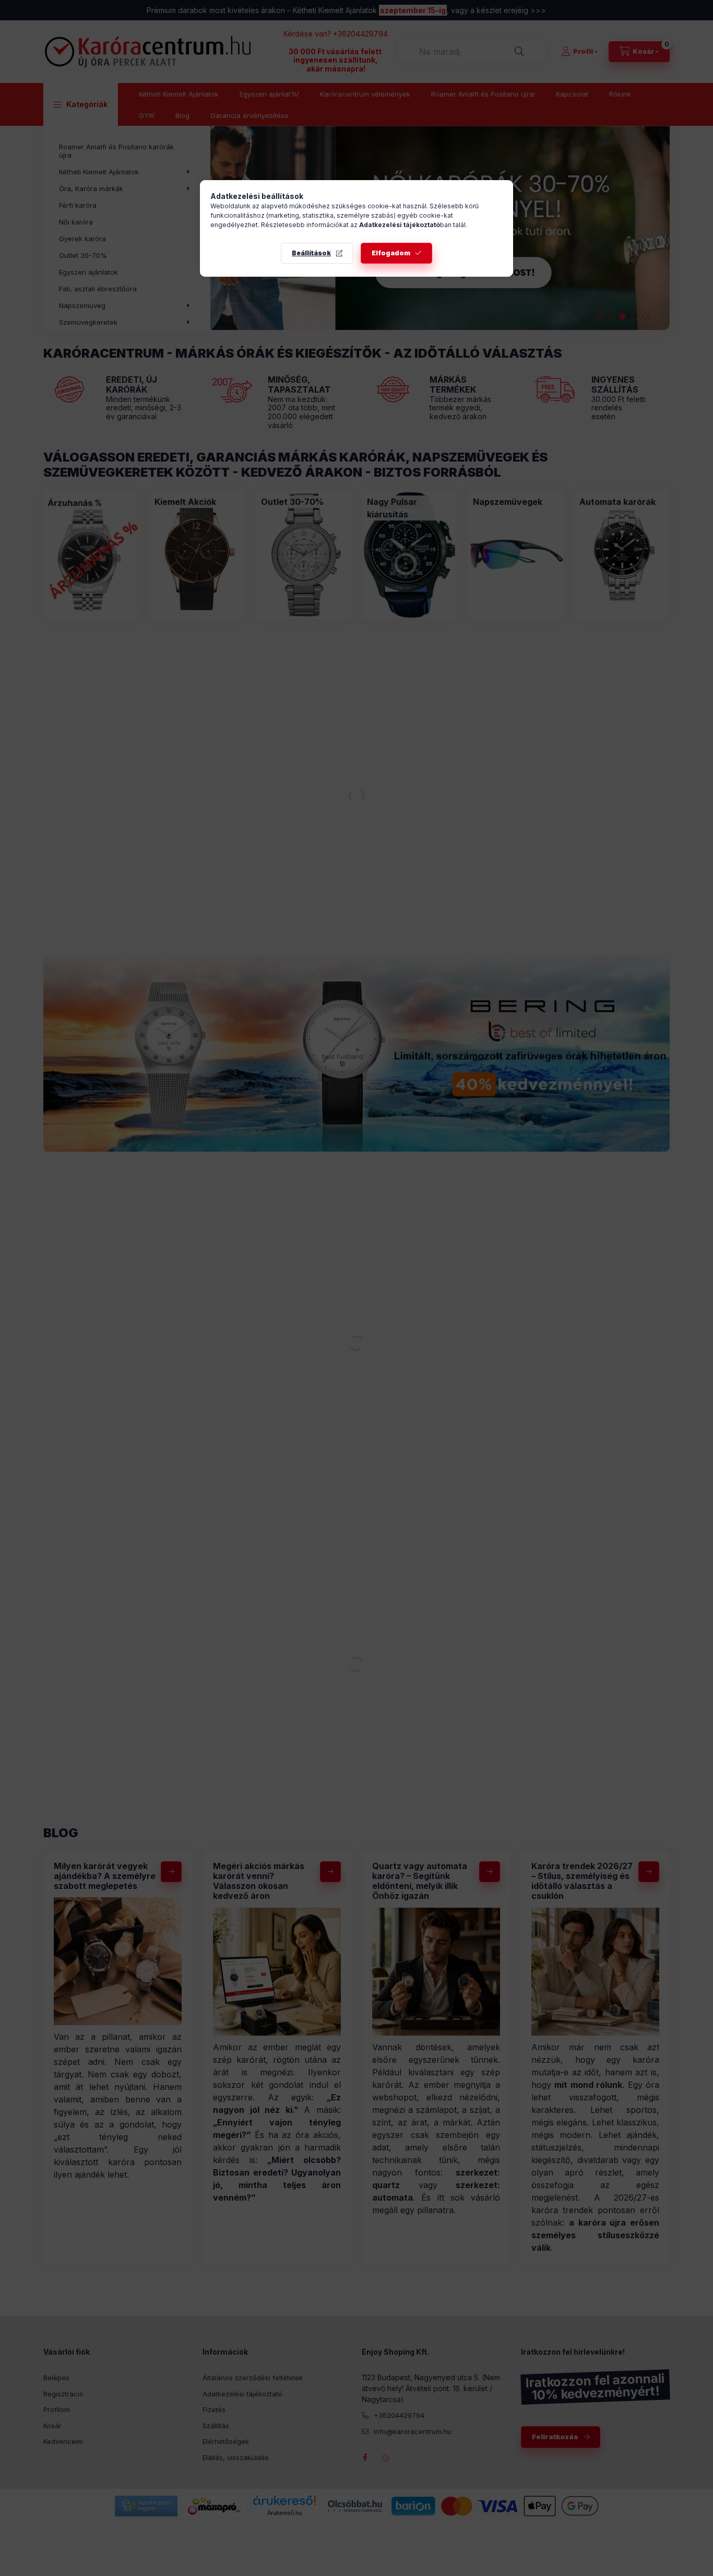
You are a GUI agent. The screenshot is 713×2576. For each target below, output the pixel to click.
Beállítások (311, 253)
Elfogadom (391, 253)
